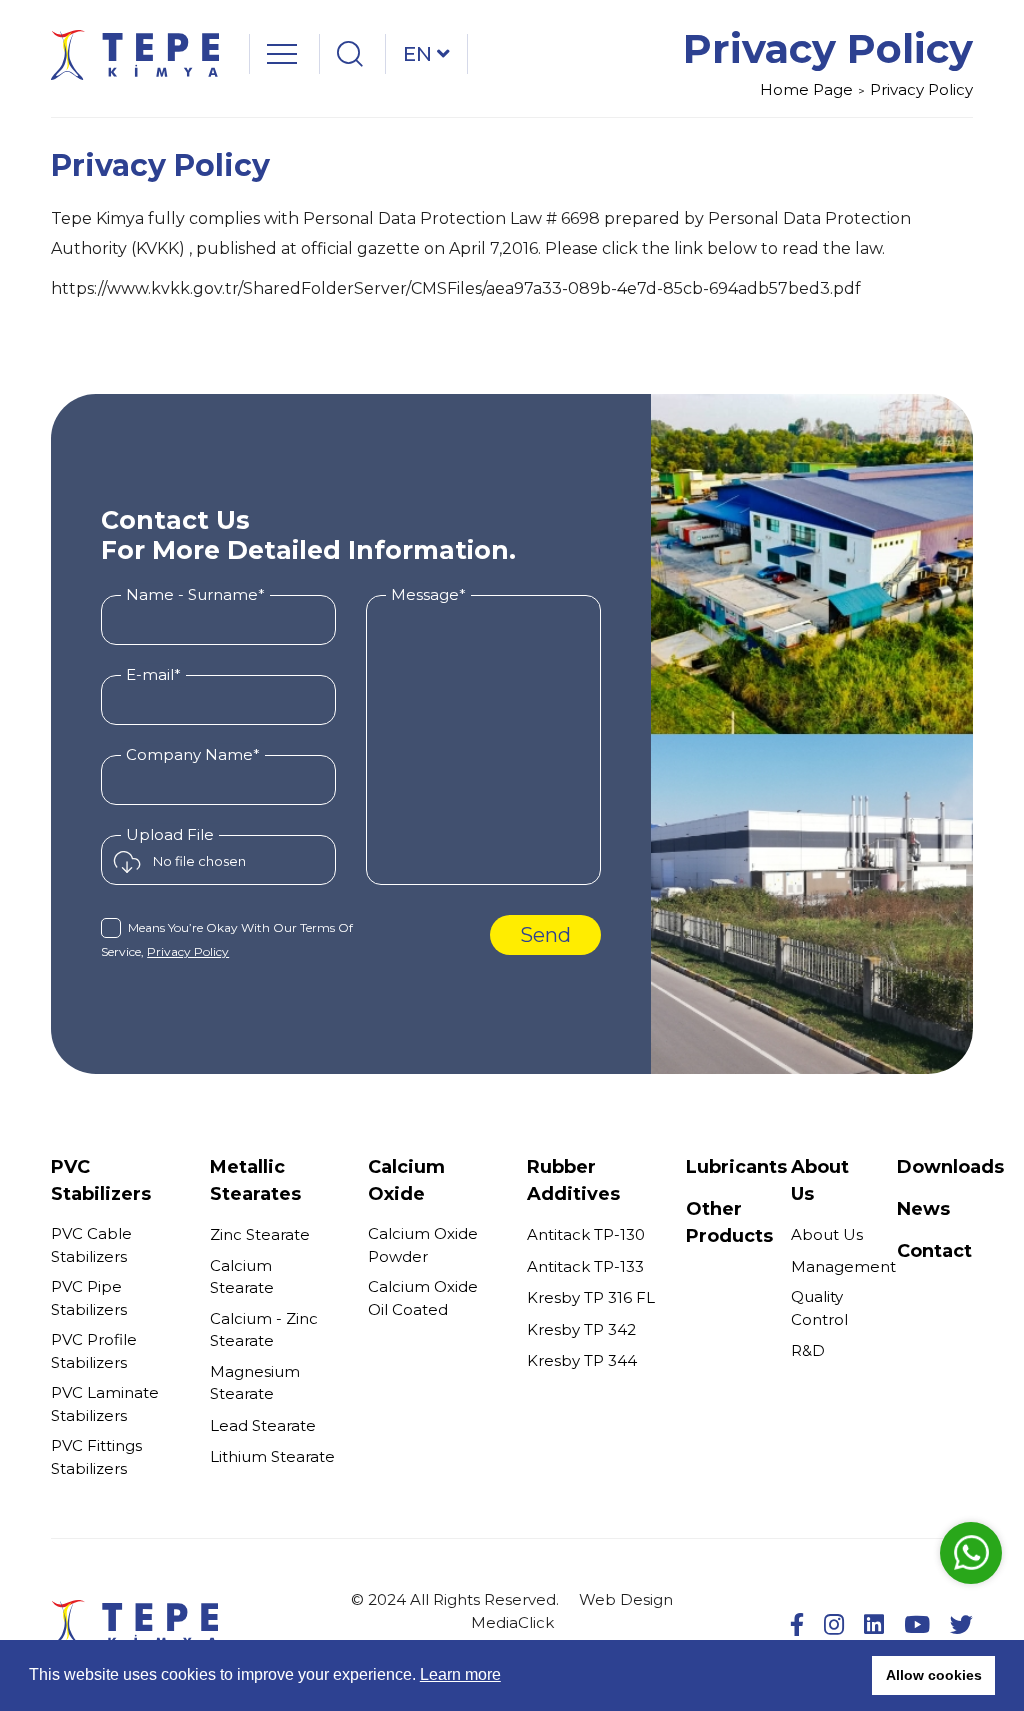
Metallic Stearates (255, 1180)
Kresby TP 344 (582, 1360)
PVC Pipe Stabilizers (89, 1298)
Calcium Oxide (406, 1180)
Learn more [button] (460, 1674)
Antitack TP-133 (585, 1266)
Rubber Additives (573, 1180)
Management (843, 1266)
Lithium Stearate (272, 1456)
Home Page (806, 89)
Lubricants (736, 1167)
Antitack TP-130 (586, 1234)
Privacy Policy (921, 89)
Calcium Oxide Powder (423, 1245)
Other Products (729, 1222)
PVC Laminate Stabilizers (105, 1404)
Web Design (626, 1599)
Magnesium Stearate (255, 1383)
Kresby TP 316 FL (591, 1297)
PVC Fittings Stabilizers (96, 1457)
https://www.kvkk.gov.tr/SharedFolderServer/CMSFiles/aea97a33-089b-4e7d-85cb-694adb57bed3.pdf (456, 288)
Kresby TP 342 (581, 1329)
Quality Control (819, 1308)
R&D (808, 1350)
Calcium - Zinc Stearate (264, 1330)
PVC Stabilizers (101, 1180)
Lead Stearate (263, 1425)
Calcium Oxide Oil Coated (423, 1298)
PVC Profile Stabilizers (94, 1351)
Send (545, 935)
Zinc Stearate (260, 1234)
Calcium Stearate (242, 1277)
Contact (934, 1251)
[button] (851, 1676)
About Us (827, 1234)
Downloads (950, 1167)
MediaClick (512, 1622)
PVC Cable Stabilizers (91, 1245)
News (923, 1209)
